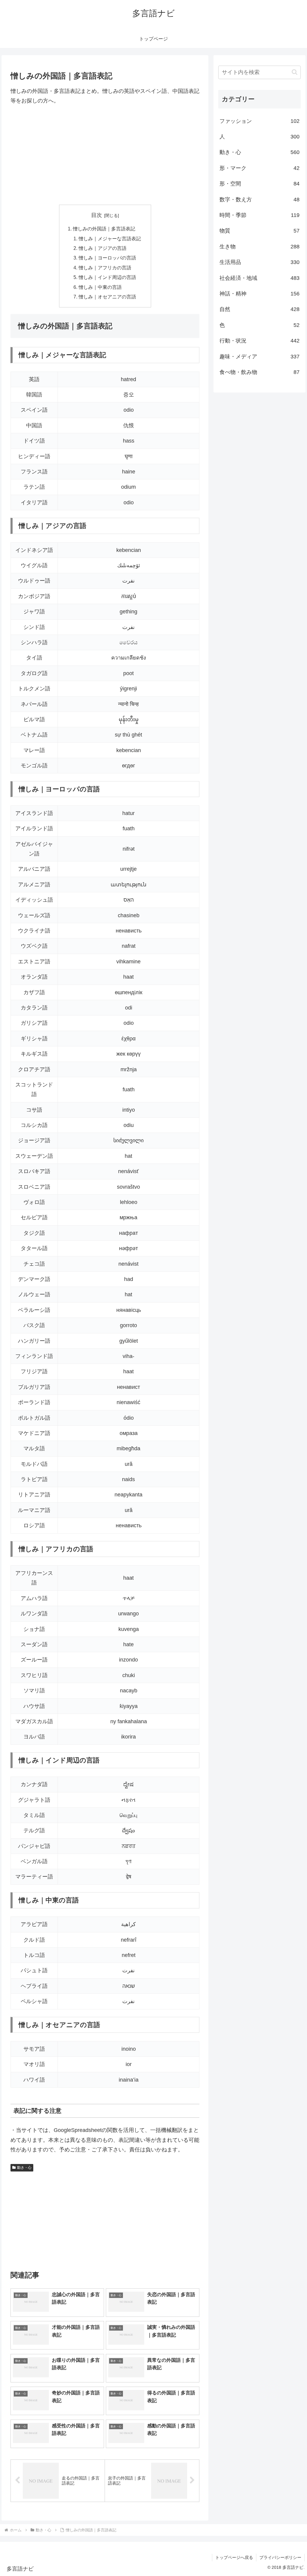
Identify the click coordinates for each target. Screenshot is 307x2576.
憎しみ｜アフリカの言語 (105, 268)
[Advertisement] (105, 155)
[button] (295, 72)
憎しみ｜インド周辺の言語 (107, 277)
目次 (97, 215)
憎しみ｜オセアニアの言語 (107, 297)
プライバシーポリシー (280, 2557)
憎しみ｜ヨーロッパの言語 (107, 258)
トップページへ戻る (234, 2557)
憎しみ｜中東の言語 (100, 287)
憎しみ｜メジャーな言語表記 (110, 239)
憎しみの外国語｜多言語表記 (104, 229)
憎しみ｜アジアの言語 (103, 248)
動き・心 (24, 2168)
